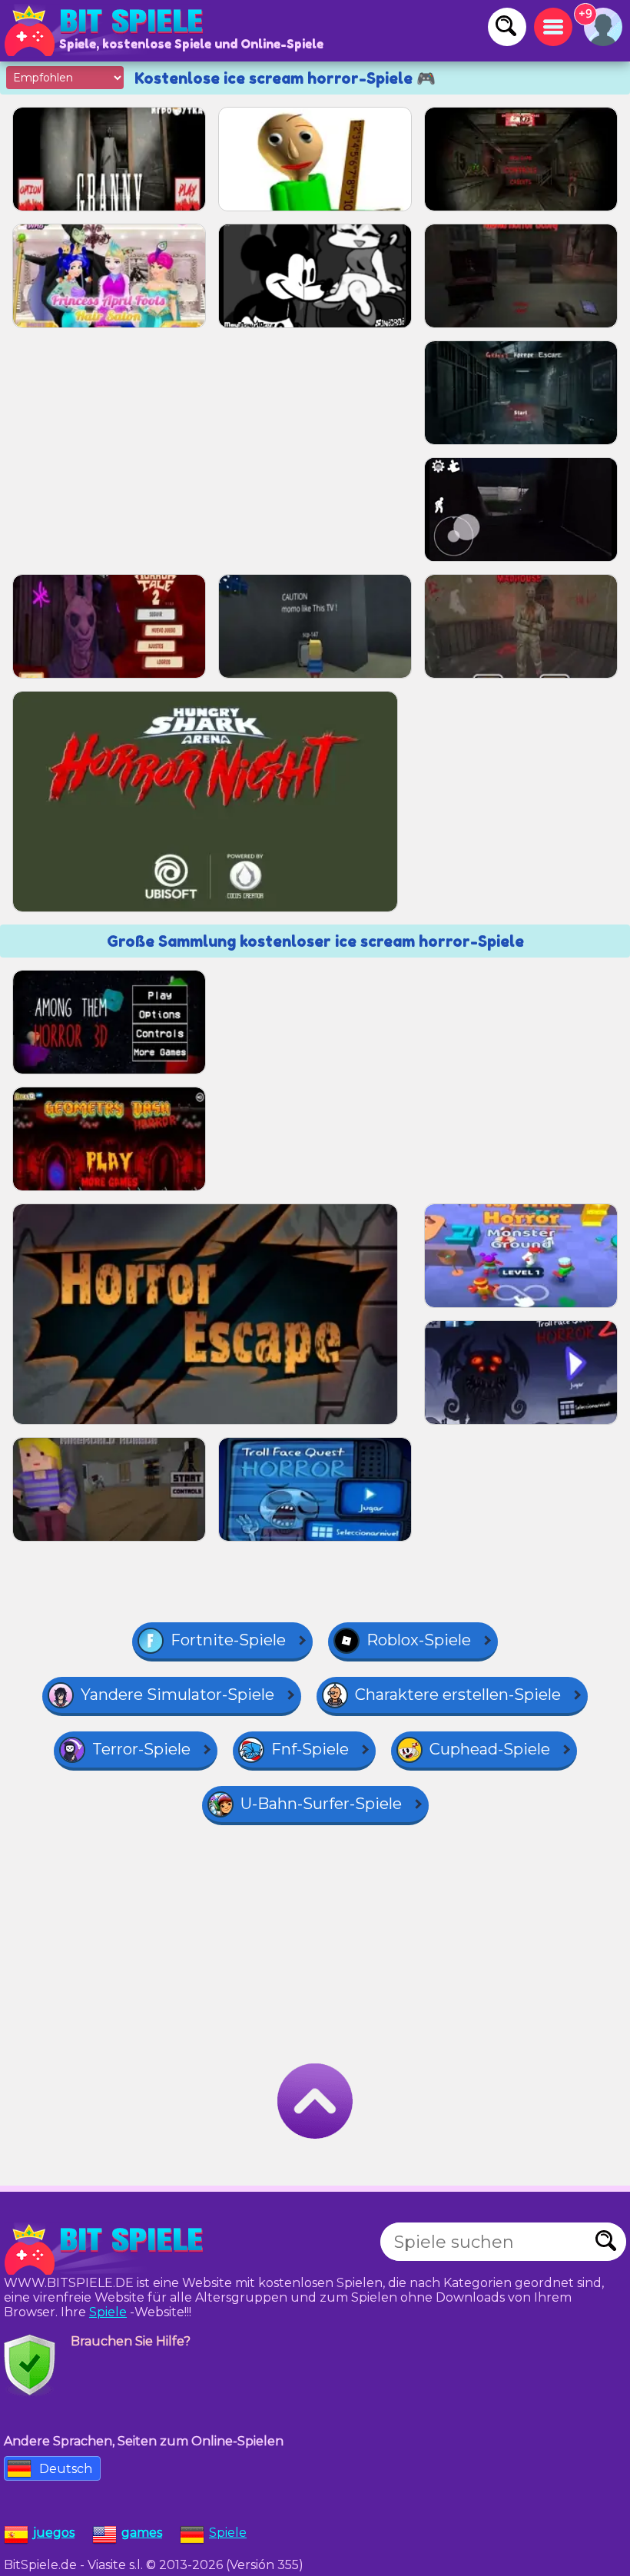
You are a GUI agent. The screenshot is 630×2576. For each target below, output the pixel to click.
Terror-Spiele (141, 1749)
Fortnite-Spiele (228, 1640)
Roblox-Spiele (419, 1640)
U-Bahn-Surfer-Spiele (321, 1804)
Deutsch (66, 2469)
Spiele (108, 2312)
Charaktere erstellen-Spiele (458, 1695)
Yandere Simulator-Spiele (177, 1695)
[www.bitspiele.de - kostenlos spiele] (108, 2249)
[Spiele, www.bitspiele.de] (108, 31)
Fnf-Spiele (310, 1749)
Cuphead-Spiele (490, 1749)
